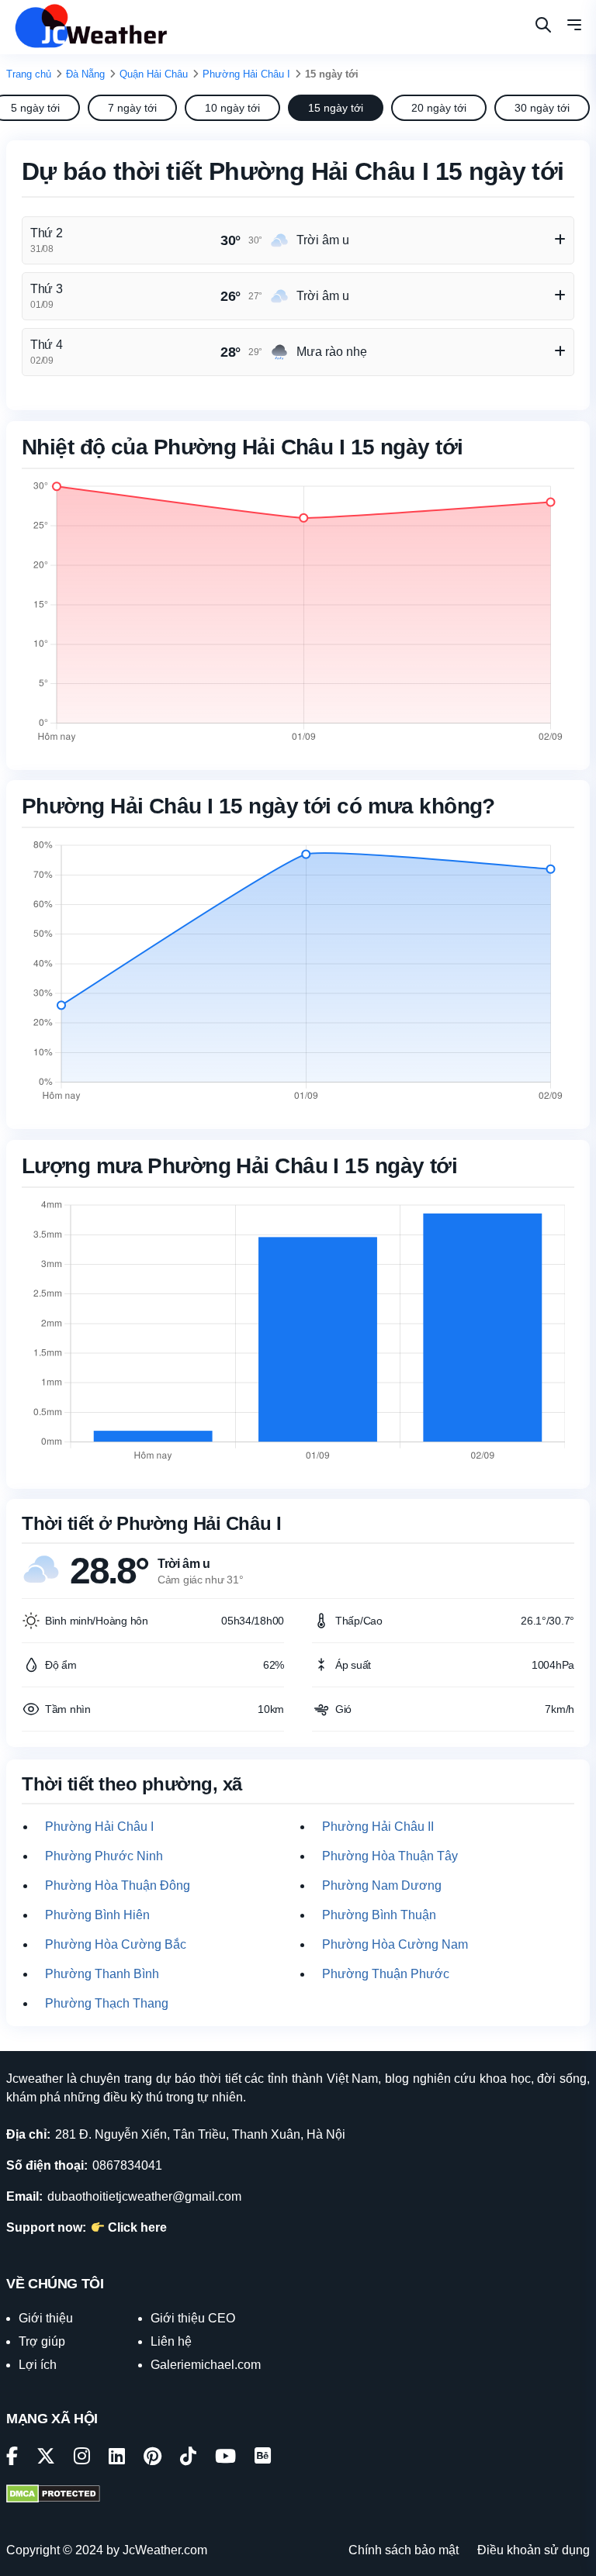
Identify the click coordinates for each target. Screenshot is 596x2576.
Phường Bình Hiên (97, 1915)
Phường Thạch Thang (107, 2003)
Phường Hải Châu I (246, 74)
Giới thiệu (46, 2318)
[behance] (263, 2459)
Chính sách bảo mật (404, 2550)
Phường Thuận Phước (386, 1974)
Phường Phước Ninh (104, 1856)
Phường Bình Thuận (379, 1915)
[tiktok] (188, 2459)
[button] (574, 27)
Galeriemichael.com (206, 2365)
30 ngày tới (542, 108)
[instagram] (82, 2459)
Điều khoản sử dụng (534, 2550)
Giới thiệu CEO (193, 2318)
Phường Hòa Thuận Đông (118, 1885)
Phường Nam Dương (382, 1885)
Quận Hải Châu (154, 74)
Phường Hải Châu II (378, 1827)
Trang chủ (29, 74)
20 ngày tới (439, 108)
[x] (46, 2459)
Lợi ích (38, 2365)
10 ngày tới (232, 108)
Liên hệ (171, 2341)
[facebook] (12, 2459)
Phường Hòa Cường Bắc (116, 1944)
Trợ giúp (42, 2341)
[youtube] (225, 2459)
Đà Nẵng (85, 74)
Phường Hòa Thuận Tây (390, 1856)
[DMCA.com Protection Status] (53, 2495)
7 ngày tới (132, 108)
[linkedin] (117, 2459)
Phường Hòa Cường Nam (395, 1944)
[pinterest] (152, 2459)
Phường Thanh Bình (102, 1974)
